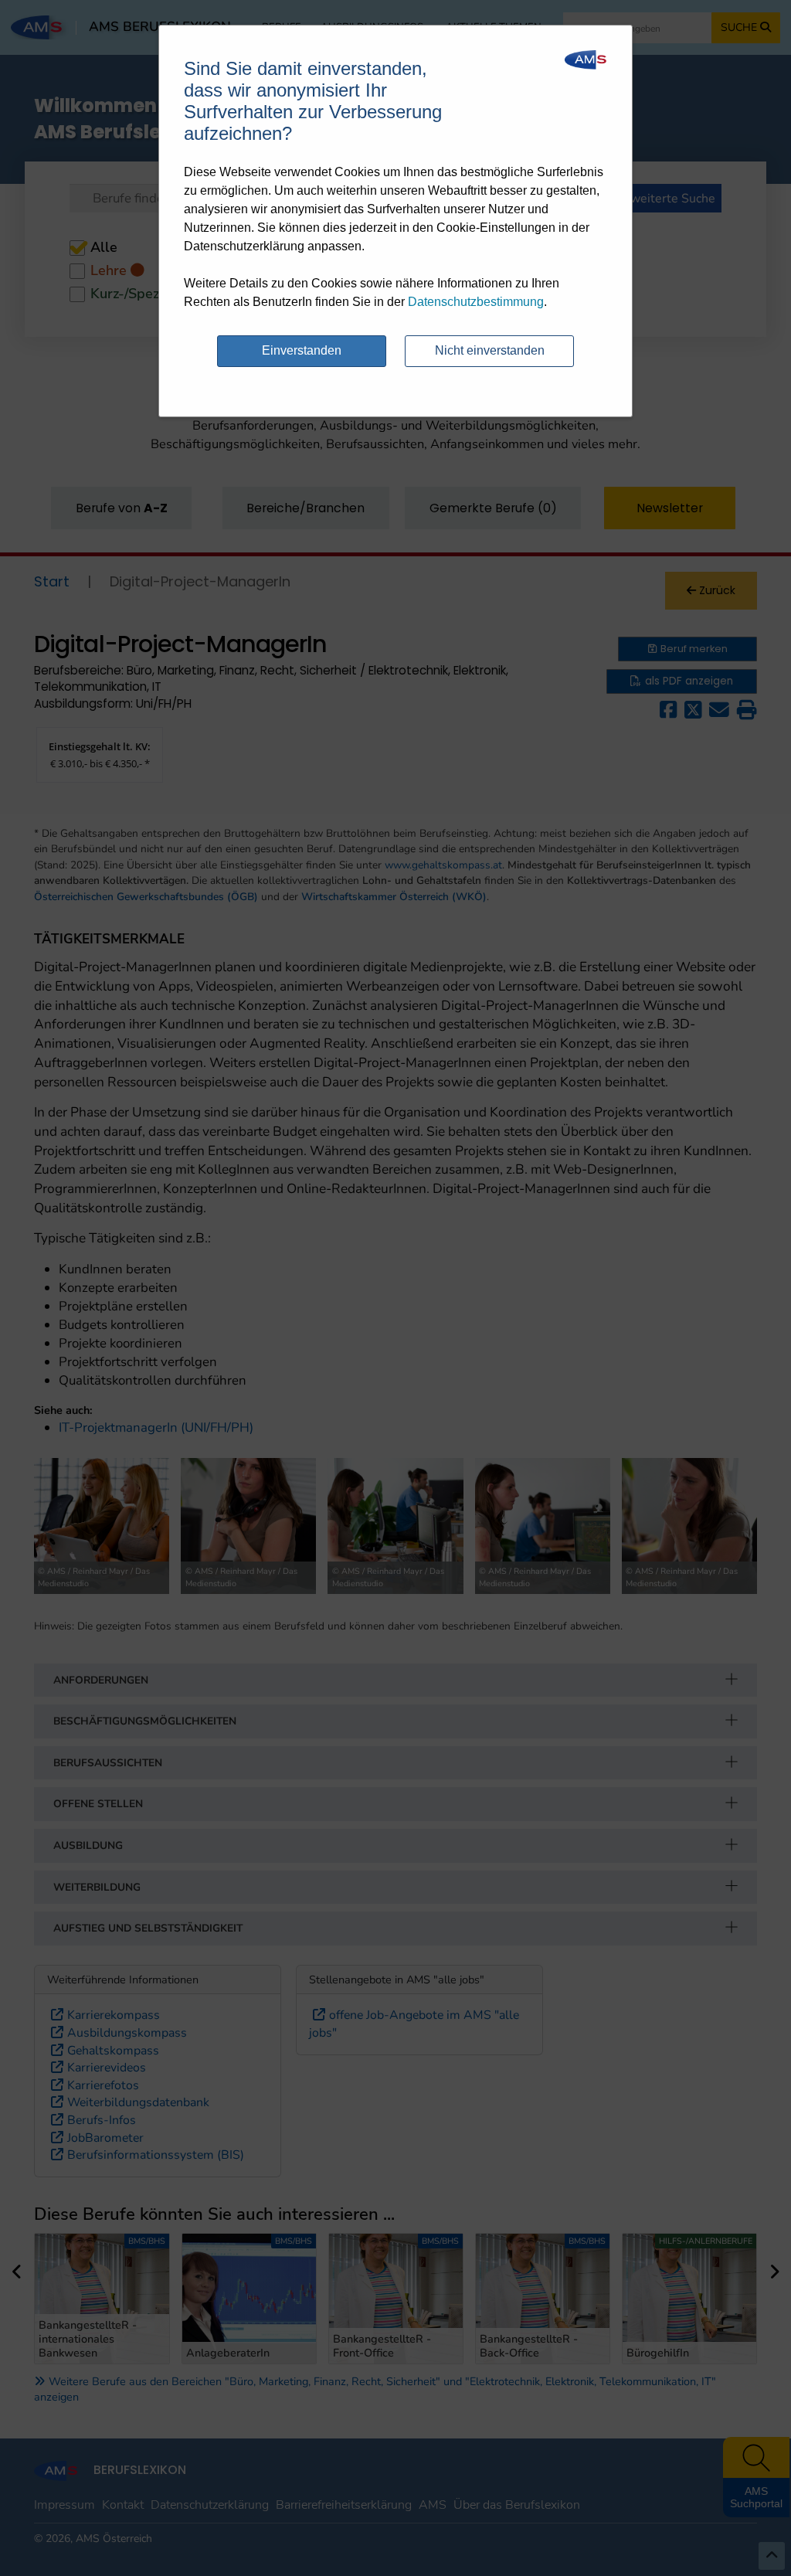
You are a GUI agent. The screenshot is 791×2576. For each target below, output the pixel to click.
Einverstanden (302, 350)
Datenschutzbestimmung (476, 302)
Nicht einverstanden (490, 350)
